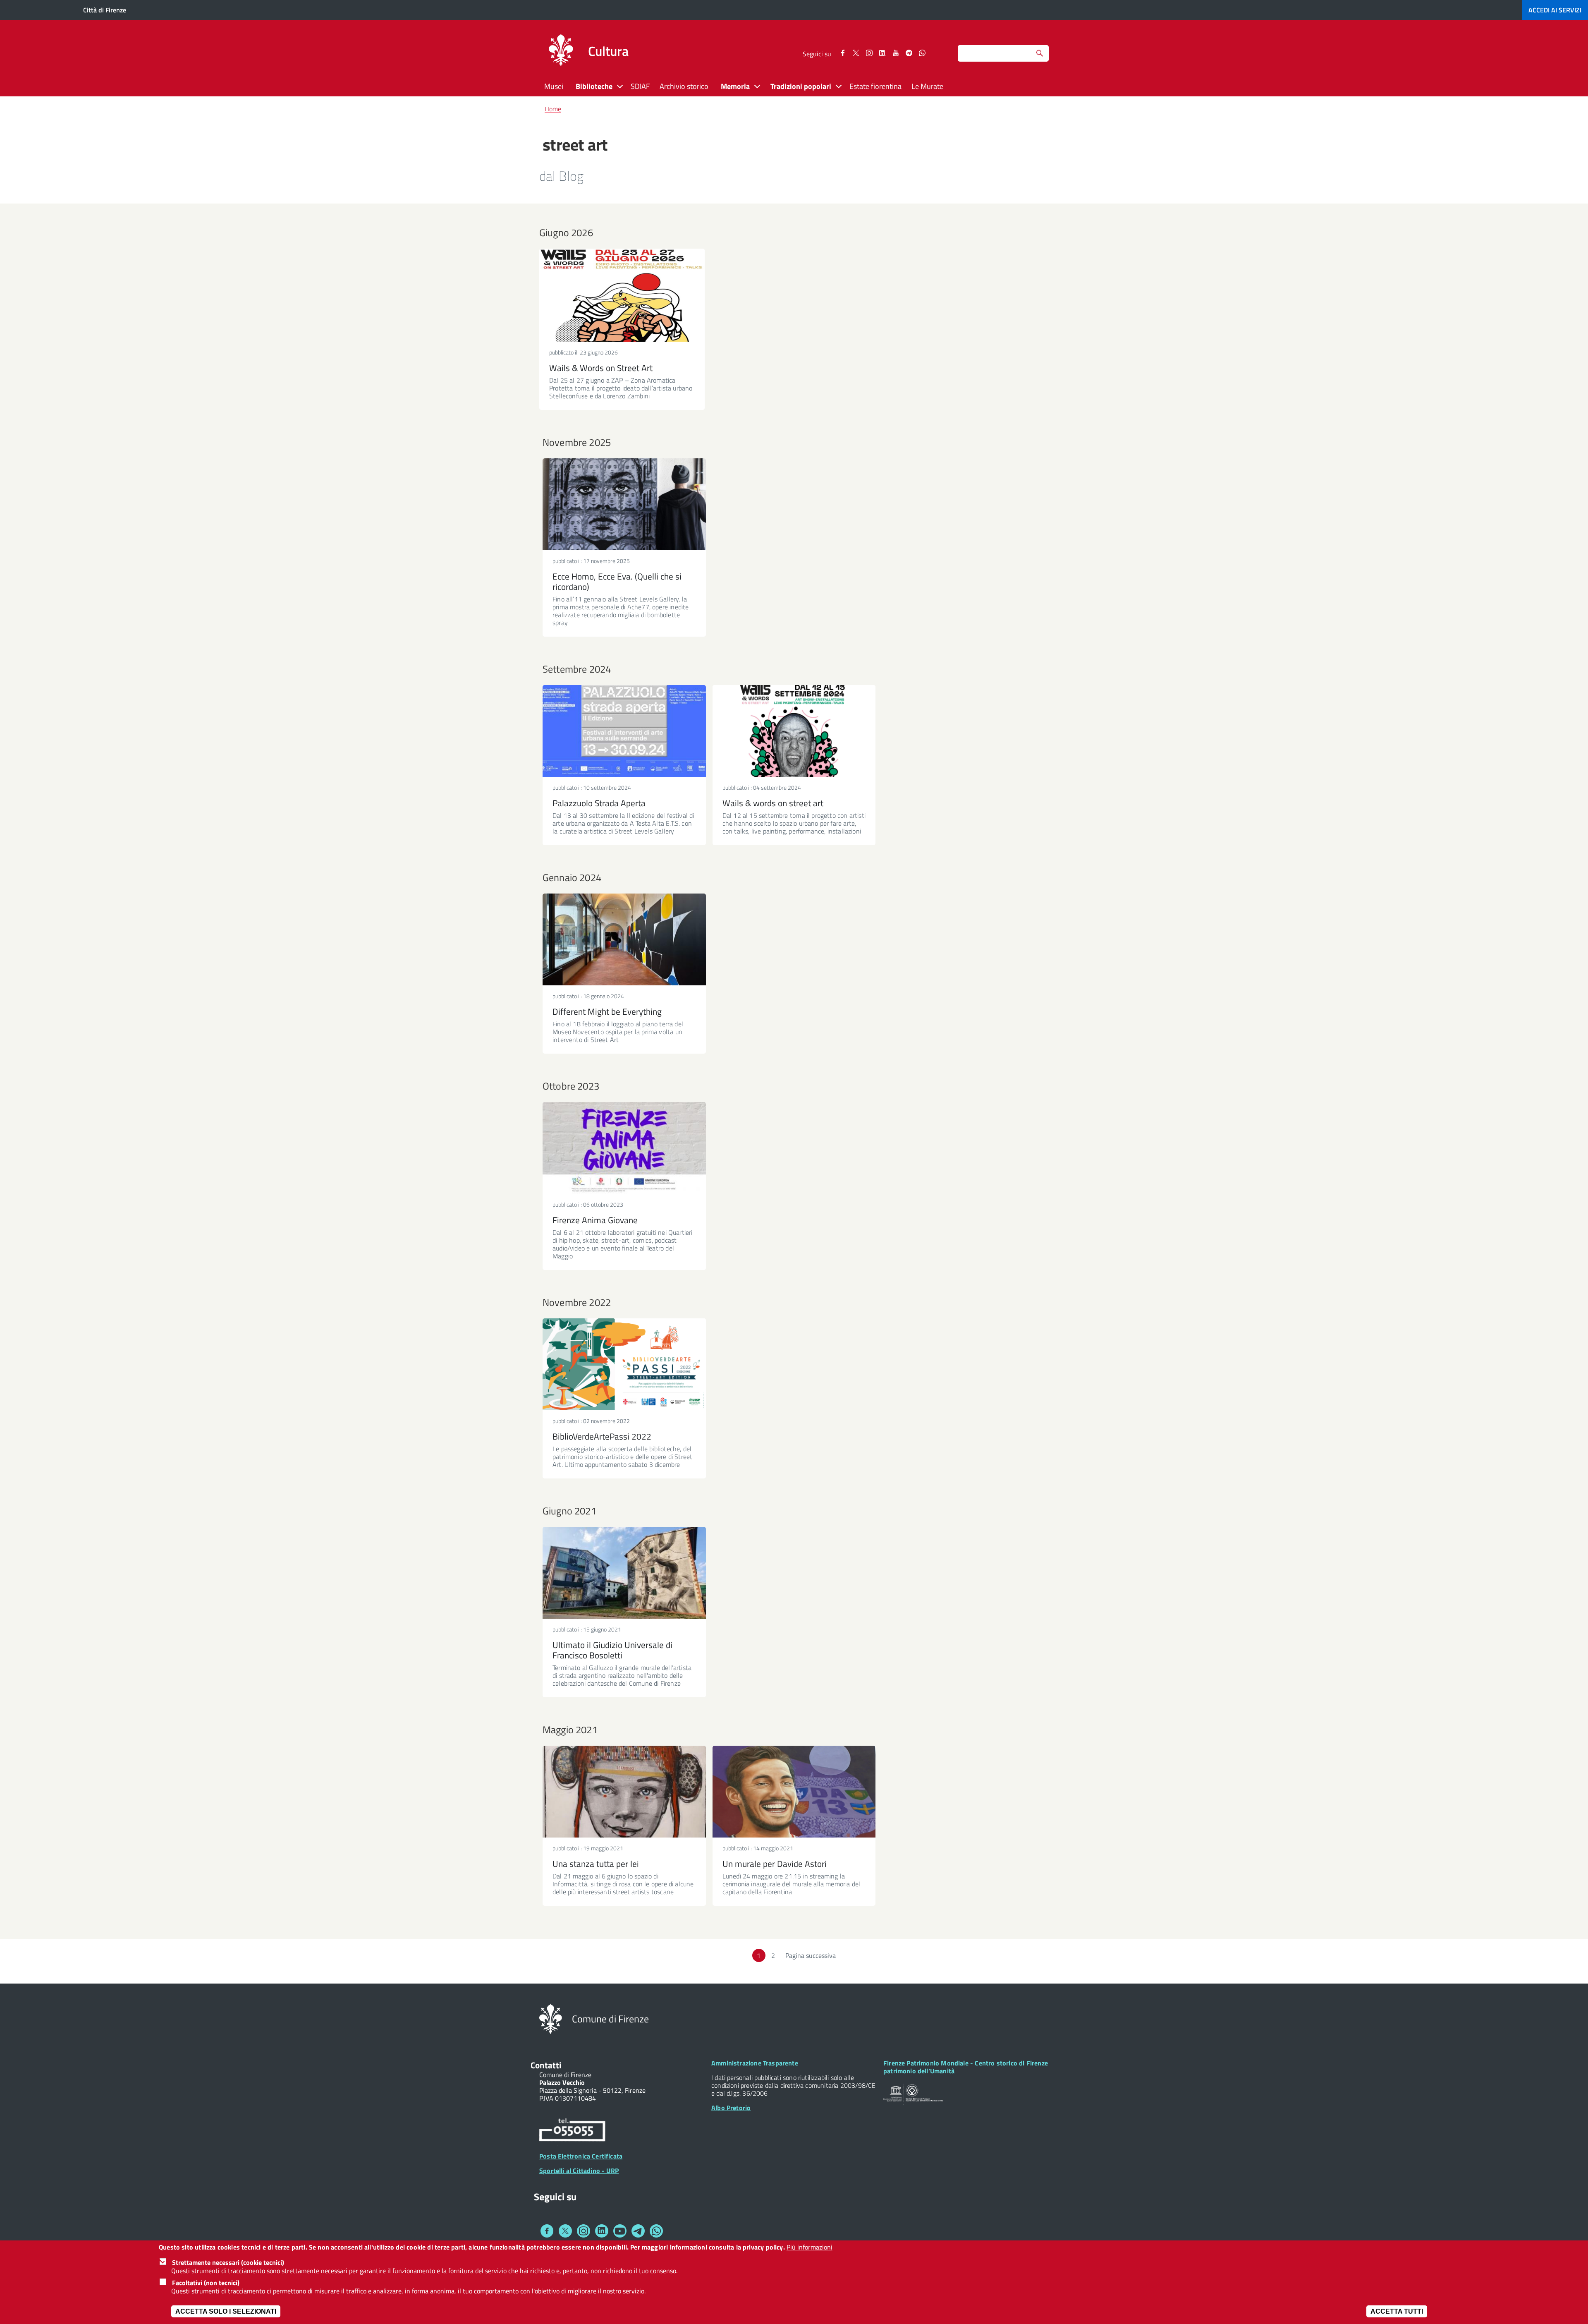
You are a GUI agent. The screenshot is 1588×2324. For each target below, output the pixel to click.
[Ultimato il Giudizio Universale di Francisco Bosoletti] (624, 1573)
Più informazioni (810, 2247)
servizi (1555, 10)
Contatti (546, 2065)
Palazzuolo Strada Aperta (599, 803)
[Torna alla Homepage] (551, 2018)
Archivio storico (684, 86)
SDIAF (640, 86)
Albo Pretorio (731, 2108)
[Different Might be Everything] (624, 939)
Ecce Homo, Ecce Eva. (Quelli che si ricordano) (617, 581)
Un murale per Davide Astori (775, 1864)
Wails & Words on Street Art (601, 368)
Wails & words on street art (773, 803)
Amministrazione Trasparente (755, 2063)
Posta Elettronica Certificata (581, 2156)
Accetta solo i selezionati (226, 2311)
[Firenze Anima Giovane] (624, 1148)
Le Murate (927, 86)
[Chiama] (572, 2131)
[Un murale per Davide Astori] (794, 1792)
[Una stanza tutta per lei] (624, 1792)
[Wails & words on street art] (794, 731)
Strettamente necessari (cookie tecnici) (228, 2262)
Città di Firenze (105, 10)
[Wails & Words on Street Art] (622, 295)
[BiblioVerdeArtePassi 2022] (624, 1364)
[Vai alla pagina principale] (561, 51)
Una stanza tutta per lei (596, 1864)
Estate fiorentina (875, 86)
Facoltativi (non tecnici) (206, 2283)
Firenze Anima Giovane (595, 1220)
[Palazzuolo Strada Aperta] (624, 731)
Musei (554, 86)
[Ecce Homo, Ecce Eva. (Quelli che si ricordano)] (624, 504)
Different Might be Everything (607, 1011)
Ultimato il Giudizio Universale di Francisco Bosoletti (612, 1650)
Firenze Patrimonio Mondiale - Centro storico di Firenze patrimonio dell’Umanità (966, 2067)
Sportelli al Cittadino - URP (579, 2171)
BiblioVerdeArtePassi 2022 (602, 1436)
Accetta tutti (1397, 2311)
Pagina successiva (811, 1955)
